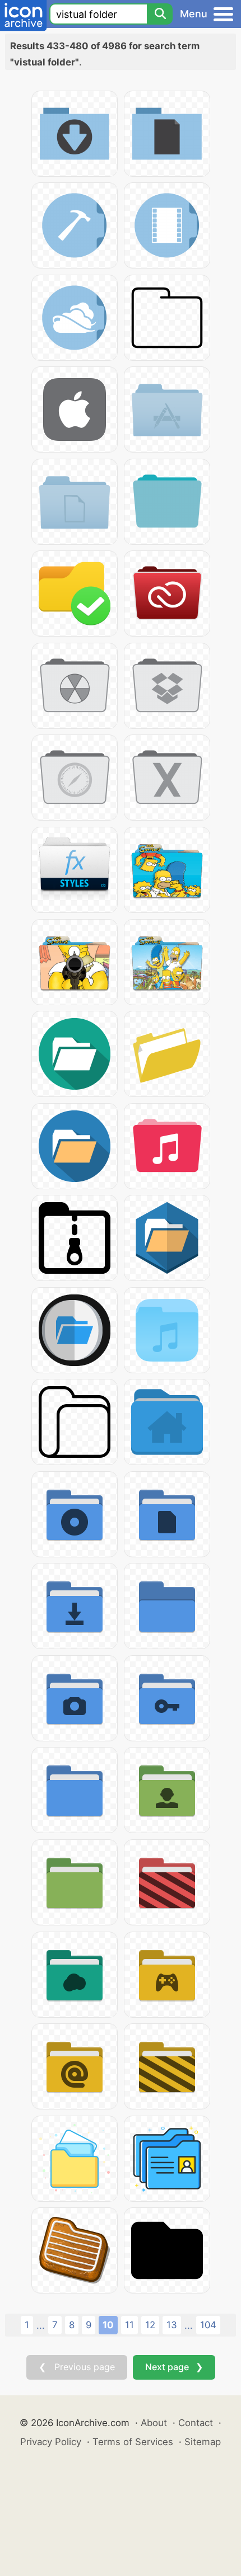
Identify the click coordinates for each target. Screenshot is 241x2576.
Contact (196, 2423)
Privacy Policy (51, 2442)
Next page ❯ (174, 2367)
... (41, 2325)
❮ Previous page (77, 2367)
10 (108, 2325)
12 (150, 2325)
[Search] (160, 14)
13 (172, 2325)
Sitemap (203, 2442)
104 (208, 2325)
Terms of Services (133, 2442)
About (154, 2423)
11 (129, 2325)
